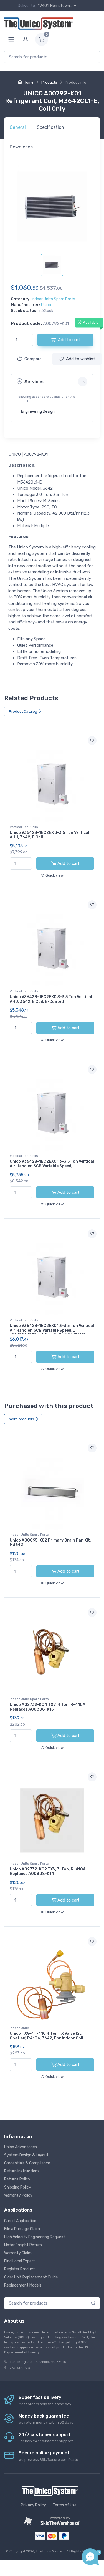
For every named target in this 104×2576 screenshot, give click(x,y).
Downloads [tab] (21, 147)
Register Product (20, 2269)
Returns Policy (17, 2179)
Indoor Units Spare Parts (53, 299)
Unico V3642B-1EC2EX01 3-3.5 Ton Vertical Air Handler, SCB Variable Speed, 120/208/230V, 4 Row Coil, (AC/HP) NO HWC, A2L (52, 1168)
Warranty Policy (18, 2195)
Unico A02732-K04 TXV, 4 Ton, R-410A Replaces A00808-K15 (48, 1707)
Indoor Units (19, 2028)
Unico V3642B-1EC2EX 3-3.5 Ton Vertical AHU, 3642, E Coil (50, 835)
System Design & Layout (26, 2155)
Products (49, 82)
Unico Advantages (21, 2147)
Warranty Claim (18, 2253)
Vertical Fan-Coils (24, 827)
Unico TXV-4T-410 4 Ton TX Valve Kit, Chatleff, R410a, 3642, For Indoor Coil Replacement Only (46, 2038)
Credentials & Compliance (27, 2163)
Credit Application (20, 2221)
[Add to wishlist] (92, 741)
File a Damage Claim (22, 2229)
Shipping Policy (18, 2187)
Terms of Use (65, 2505)
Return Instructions (22, 2171)
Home (29, 82)
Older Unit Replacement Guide (31, 2277)
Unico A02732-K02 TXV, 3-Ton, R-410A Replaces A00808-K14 (48, 1872)
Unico (46, 305)
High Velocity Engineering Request (35, 2237)
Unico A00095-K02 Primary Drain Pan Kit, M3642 (50, 1543)
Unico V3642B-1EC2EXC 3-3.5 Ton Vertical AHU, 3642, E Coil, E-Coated (51, 999)
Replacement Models (23, 2285)
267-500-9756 (21, 2368)
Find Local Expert (20, 2261)
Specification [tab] (50, 127)
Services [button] (34, 382)
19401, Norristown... (55, 6)
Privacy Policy (33, 2505)
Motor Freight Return (23, 2245)
